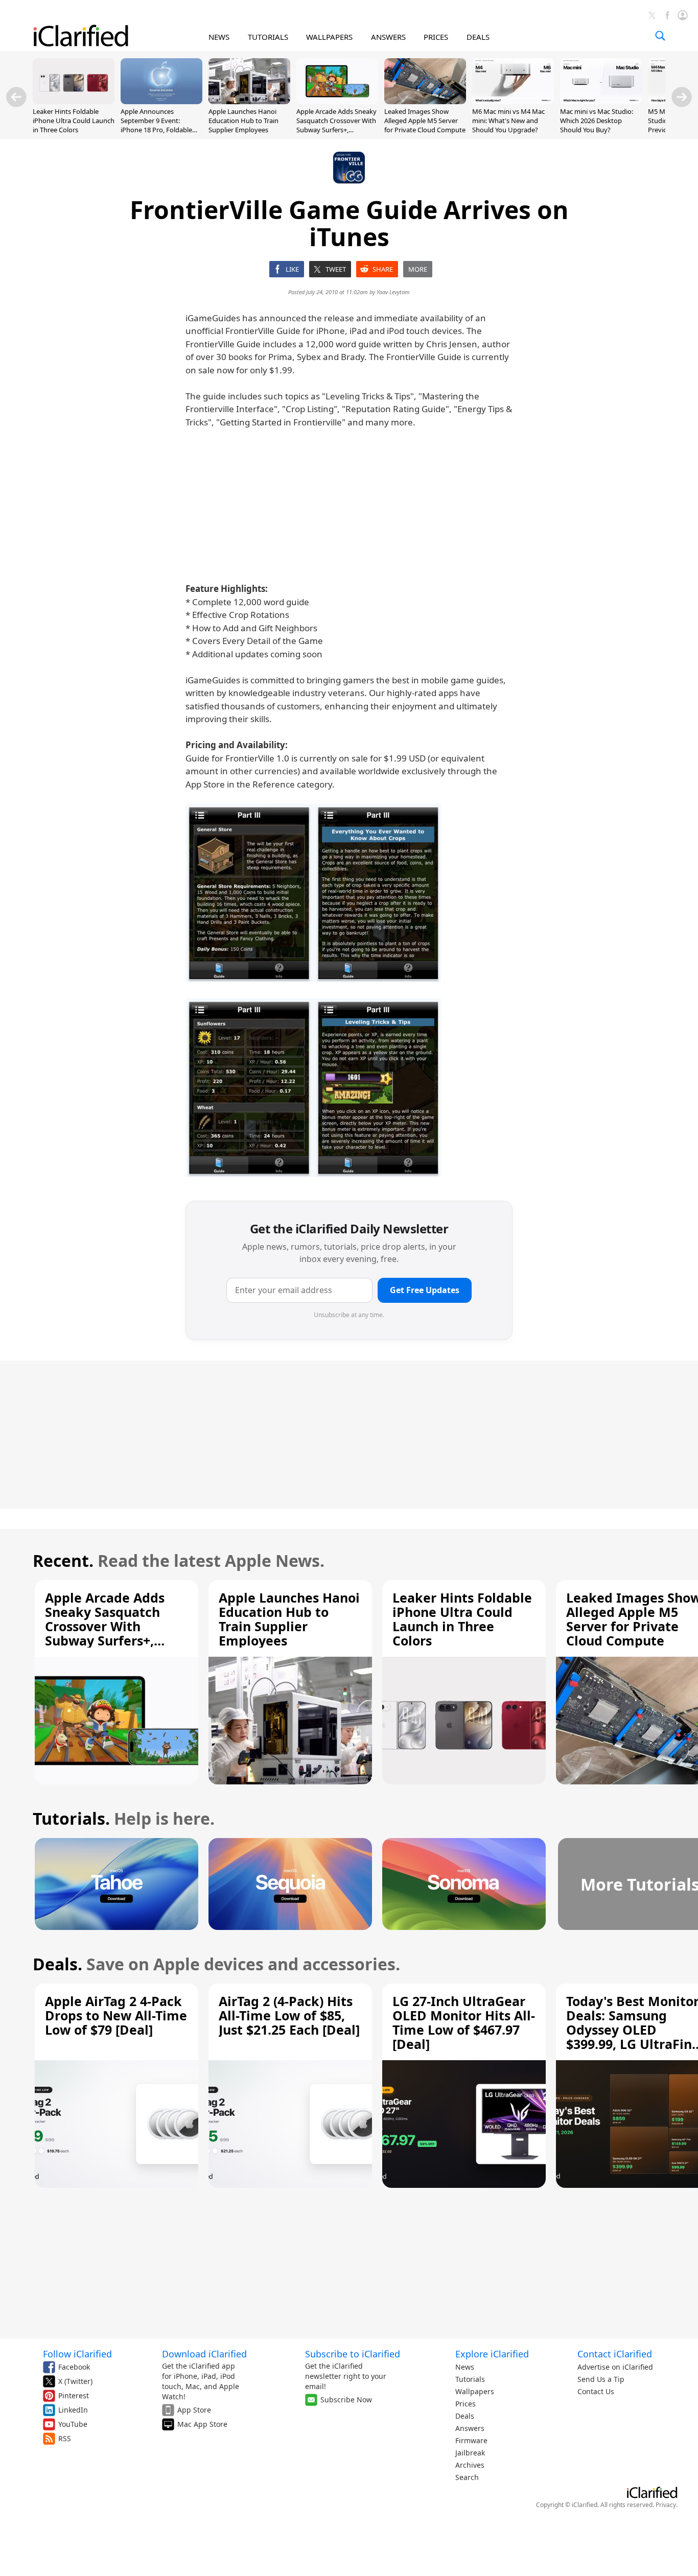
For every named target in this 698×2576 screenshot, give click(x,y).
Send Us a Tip (601, 2379)
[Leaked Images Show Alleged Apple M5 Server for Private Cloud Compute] (425, 101)
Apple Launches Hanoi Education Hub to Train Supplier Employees (243, 121)
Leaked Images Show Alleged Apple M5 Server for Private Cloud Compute (425, 121)
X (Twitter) (75, 2381)
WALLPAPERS (329, 37)
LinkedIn (73, 2410)
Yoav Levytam (393, 292)
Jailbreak (470, 2453)
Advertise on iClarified (615, 2367)
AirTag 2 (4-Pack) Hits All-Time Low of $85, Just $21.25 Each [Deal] (289, 2015)
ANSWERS (388, 37)
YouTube (73, 2424)
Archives (470, 2465)
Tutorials (470, 2379)
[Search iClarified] (660, 36)
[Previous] (16, 97)
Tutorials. (71, 1818)
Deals (465, 2416)
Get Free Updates (425, 1290)
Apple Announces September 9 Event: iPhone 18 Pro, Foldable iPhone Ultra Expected (156, 125)
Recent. (63, 1560)
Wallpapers (475, 2391)
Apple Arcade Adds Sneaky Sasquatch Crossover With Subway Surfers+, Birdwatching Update (336, 125)
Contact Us (596, 2391)
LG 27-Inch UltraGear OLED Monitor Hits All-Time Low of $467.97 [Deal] (464, 2022)
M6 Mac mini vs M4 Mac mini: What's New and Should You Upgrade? (508, 121)
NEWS (219, 37)
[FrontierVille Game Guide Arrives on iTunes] (313, 893)
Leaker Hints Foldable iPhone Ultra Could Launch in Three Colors (74, 121)
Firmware (471, 2440)
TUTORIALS (268, 37)
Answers (470, 2428)
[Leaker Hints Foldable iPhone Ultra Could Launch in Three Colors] (74, 101)
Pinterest (74, 2395)
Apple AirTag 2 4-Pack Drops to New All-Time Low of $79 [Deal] (116, 2015)
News (465, 2367)
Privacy (666, 2505)
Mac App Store (202, 2424)
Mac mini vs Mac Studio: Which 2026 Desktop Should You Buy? (597, 121)
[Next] (682, 97)
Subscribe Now (346, 2400)
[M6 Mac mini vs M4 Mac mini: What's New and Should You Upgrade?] (513, 101)
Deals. (57, 1964)
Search (467, 2477)
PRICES (436, 37)
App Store (194, 2410)
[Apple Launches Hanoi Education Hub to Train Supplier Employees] (249, 101)
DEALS (478, 37)
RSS (65, 2438)
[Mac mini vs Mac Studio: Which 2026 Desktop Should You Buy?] (601, 101)
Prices (466, 2404)
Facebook (74, 2367)
